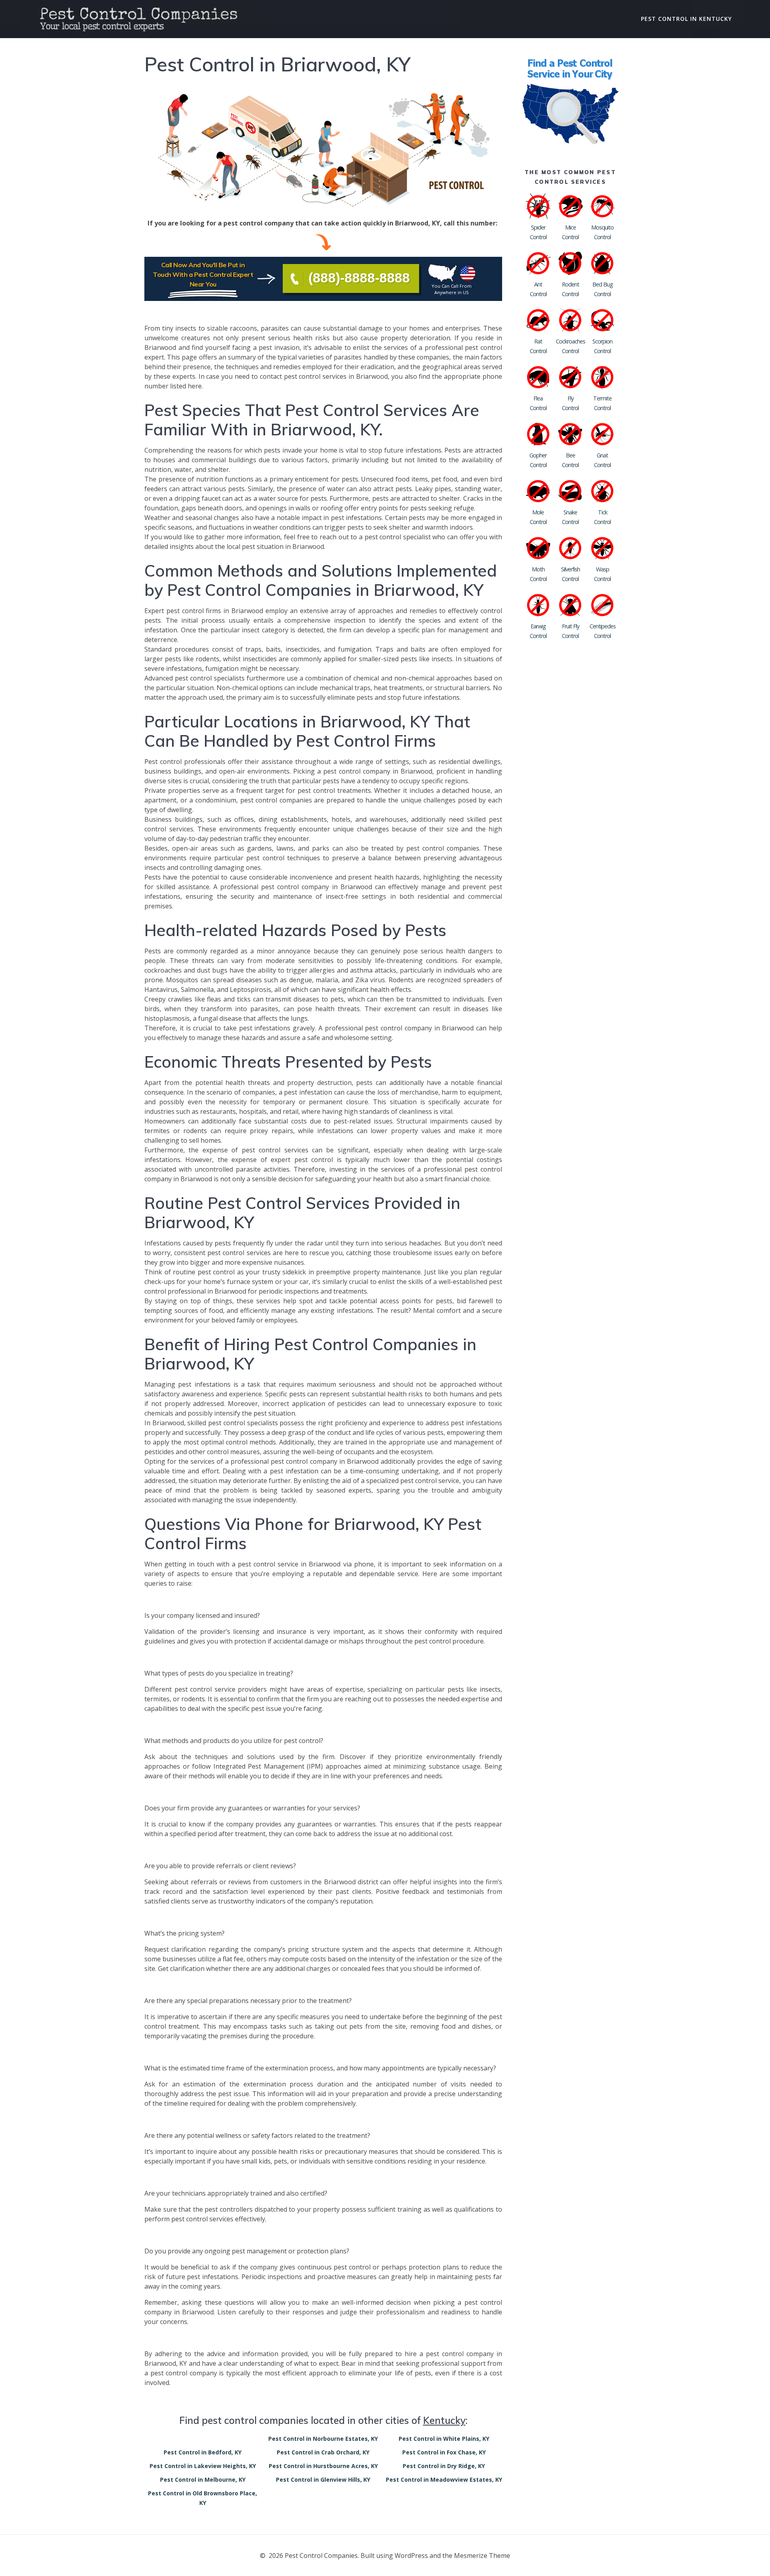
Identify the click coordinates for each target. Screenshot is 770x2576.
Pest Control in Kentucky (686, 19)
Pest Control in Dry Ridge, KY (444, 2466)
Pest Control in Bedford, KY (203, 2452)
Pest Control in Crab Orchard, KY (323, 2452)
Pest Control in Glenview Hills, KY (323, 2480)
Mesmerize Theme (482, 2556)
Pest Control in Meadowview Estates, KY (444, 2480)
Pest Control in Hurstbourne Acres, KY (323, 2466)
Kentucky (444, 2420)
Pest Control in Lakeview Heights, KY (203, 2466)
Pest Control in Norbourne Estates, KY (323, 2439)
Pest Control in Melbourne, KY (203, 2480)
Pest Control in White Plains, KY (444, 2439)
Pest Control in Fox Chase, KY (444, 2452)
